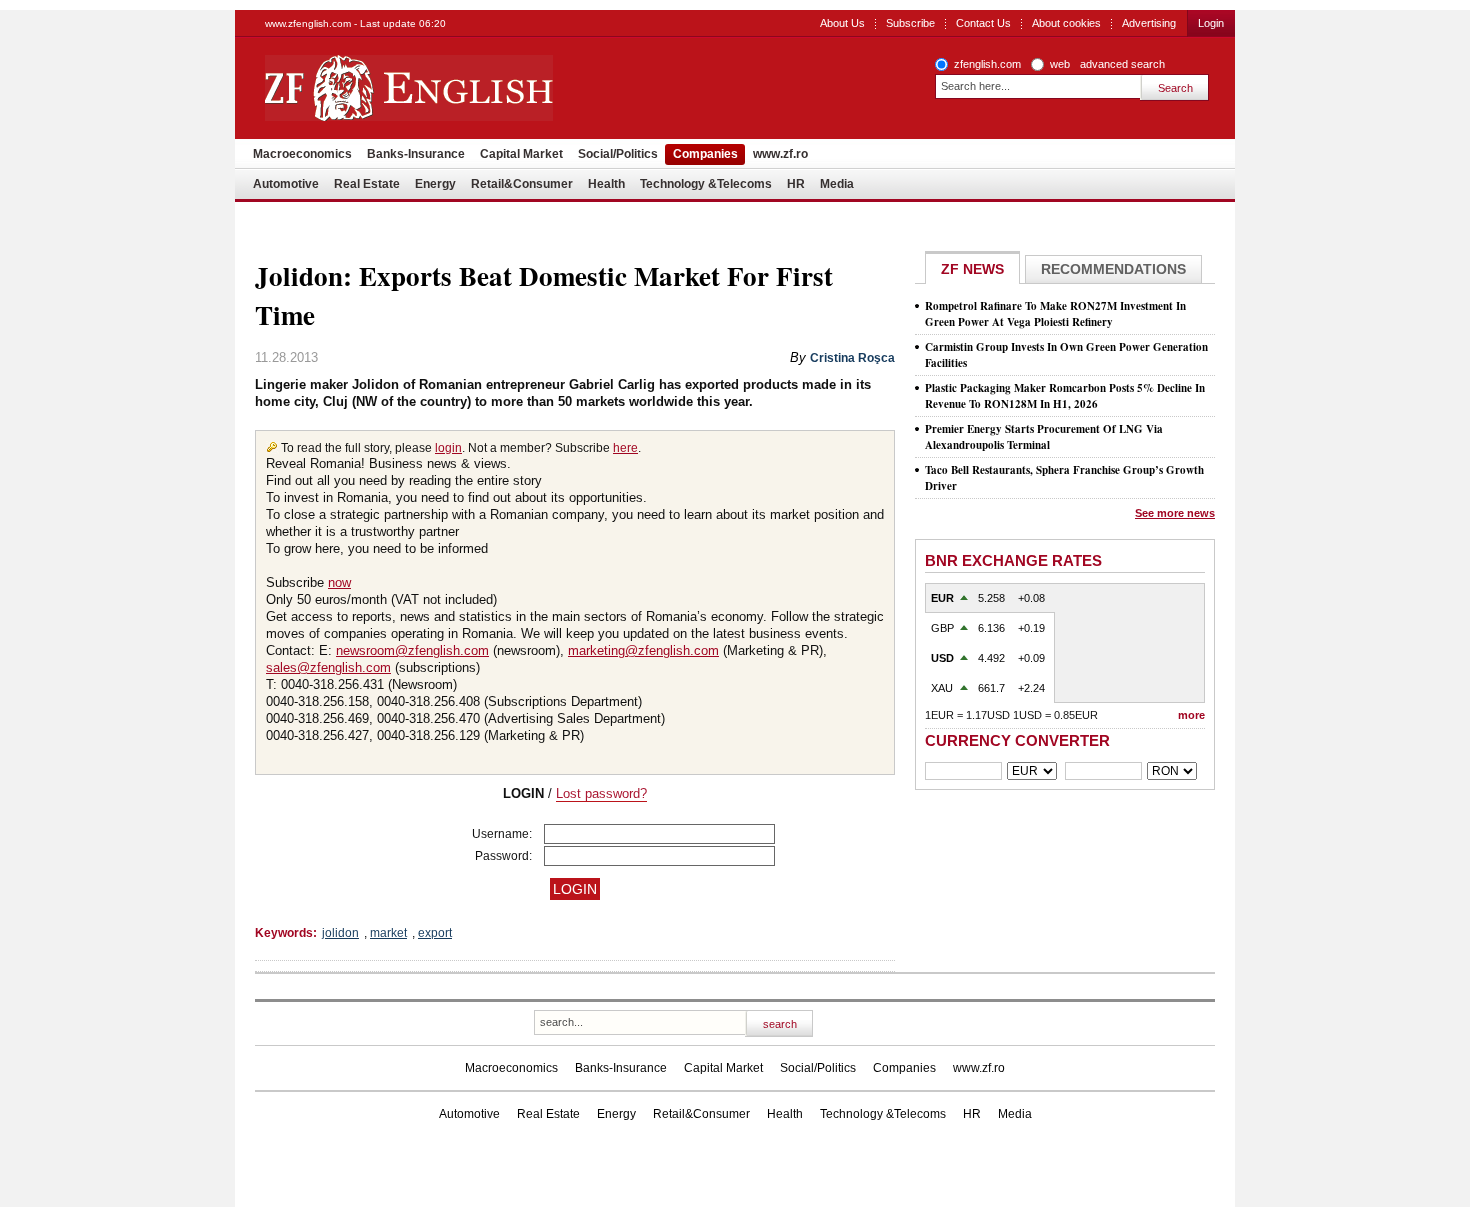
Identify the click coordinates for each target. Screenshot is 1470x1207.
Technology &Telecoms (706, 184)
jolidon (340, 933)
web (1060, 64)
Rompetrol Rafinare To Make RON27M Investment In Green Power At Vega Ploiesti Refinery (1055, 314)
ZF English (480, 88)
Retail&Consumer (522, 184)
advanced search (1122, 64)
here (625, 448)
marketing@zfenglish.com (643, 650)
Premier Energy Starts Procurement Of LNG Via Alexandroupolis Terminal (1044, 437)
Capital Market (521, 154)
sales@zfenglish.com (328, 667)
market (388, 933)
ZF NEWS (972, 269)
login (448, 448)
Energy (435, 184)
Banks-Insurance (416, 154)
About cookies (1066, 23)
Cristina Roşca (852, 358)
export (435, 933)
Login (1211, 23)
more (1191, 715)
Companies (705, 154)
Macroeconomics (302, 154)
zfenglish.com (987, 64)
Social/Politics (618, 154)
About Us (842, 23)
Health (606, 184)
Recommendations (1113, 269)
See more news (1175, 513)
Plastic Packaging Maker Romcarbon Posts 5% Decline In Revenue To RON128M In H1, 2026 (1065, 396)
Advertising (1149, 23)
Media (837, 184)
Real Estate (367, 184)
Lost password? (601, 793)
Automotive (286, 184)
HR (796, 184)
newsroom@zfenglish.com (412, 650)
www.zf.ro (780, 154)
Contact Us (983, 23)
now (339, 582)
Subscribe (910, 23)
